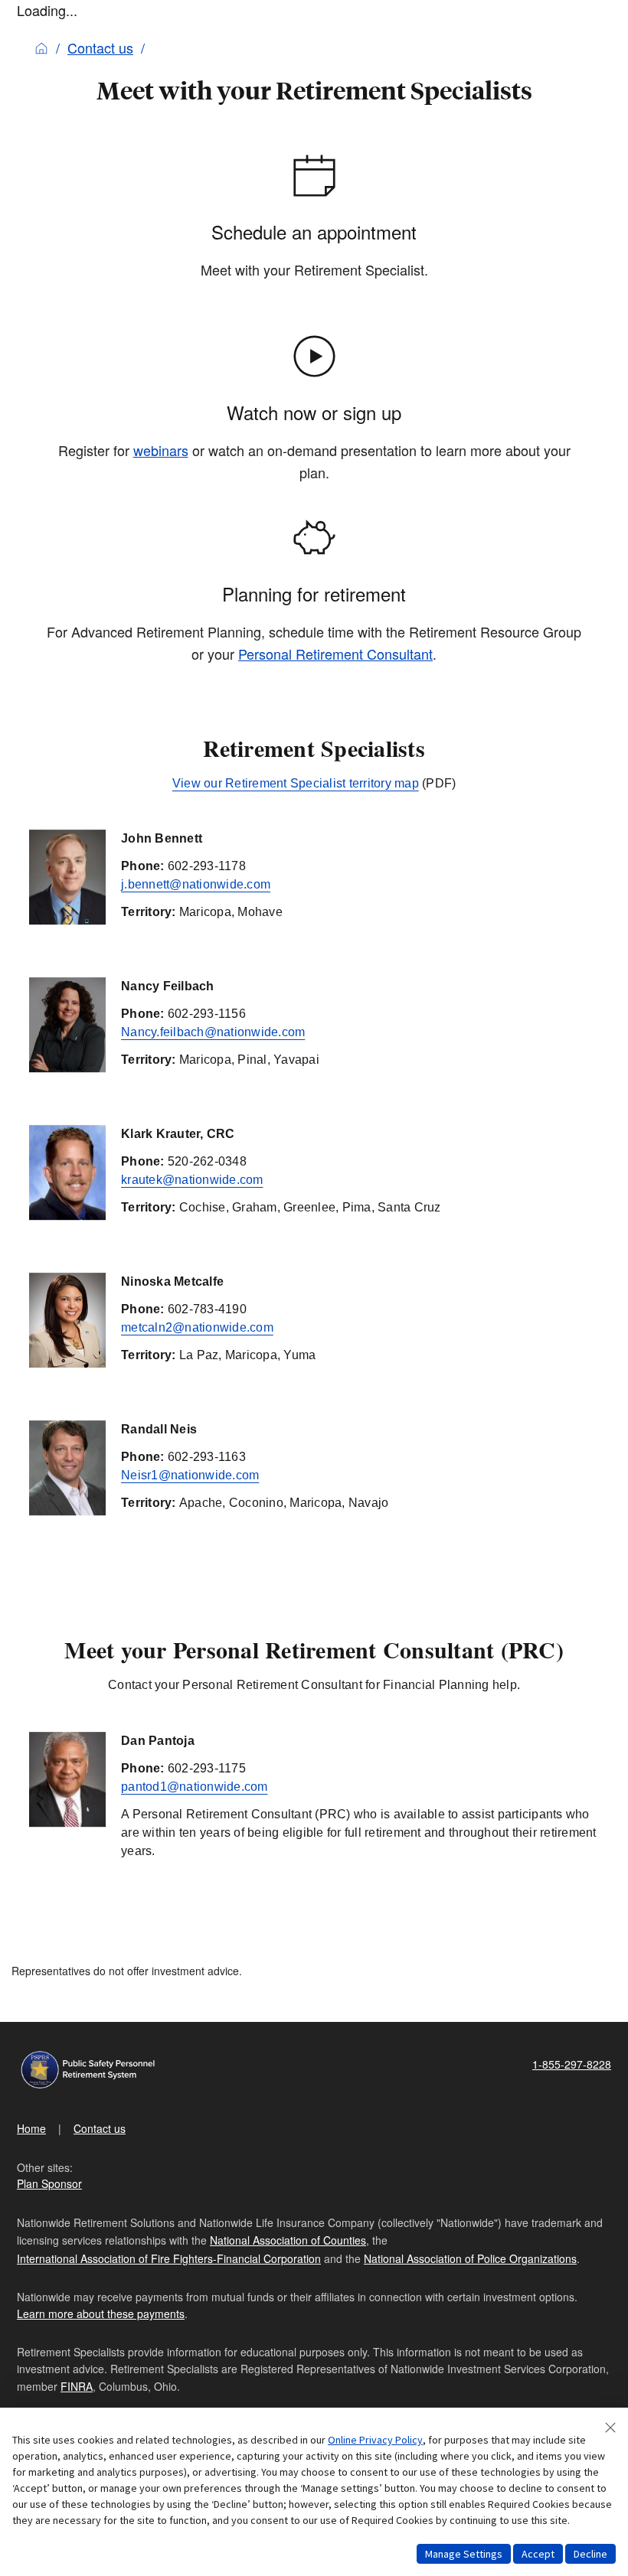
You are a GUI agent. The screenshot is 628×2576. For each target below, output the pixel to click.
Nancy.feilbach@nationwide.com (213, 1032)
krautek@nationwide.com (192, 1180)
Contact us (100, 47)
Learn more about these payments (101, 2314)
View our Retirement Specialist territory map (296, 783)
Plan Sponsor (49, 2183)
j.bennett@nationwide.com (196, 884)
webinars (161, 450)
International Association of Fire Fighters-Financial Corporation (169, 2258)
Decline (590, 2554)
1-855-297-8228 (572, 2064)
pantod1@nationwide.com (195, 1787)
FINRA (77, 2386)
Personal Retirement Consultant (335, 654)
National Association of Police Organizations (470, 2258)
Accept (538, 2554)
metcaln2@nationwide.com (197, 1327)
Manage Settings (464, 2554)
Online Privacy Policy (375, 2440)
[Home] (41, 47)
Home (31, 2128)
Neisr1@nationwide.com (190, 1475)
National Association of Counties (288, 2240)
